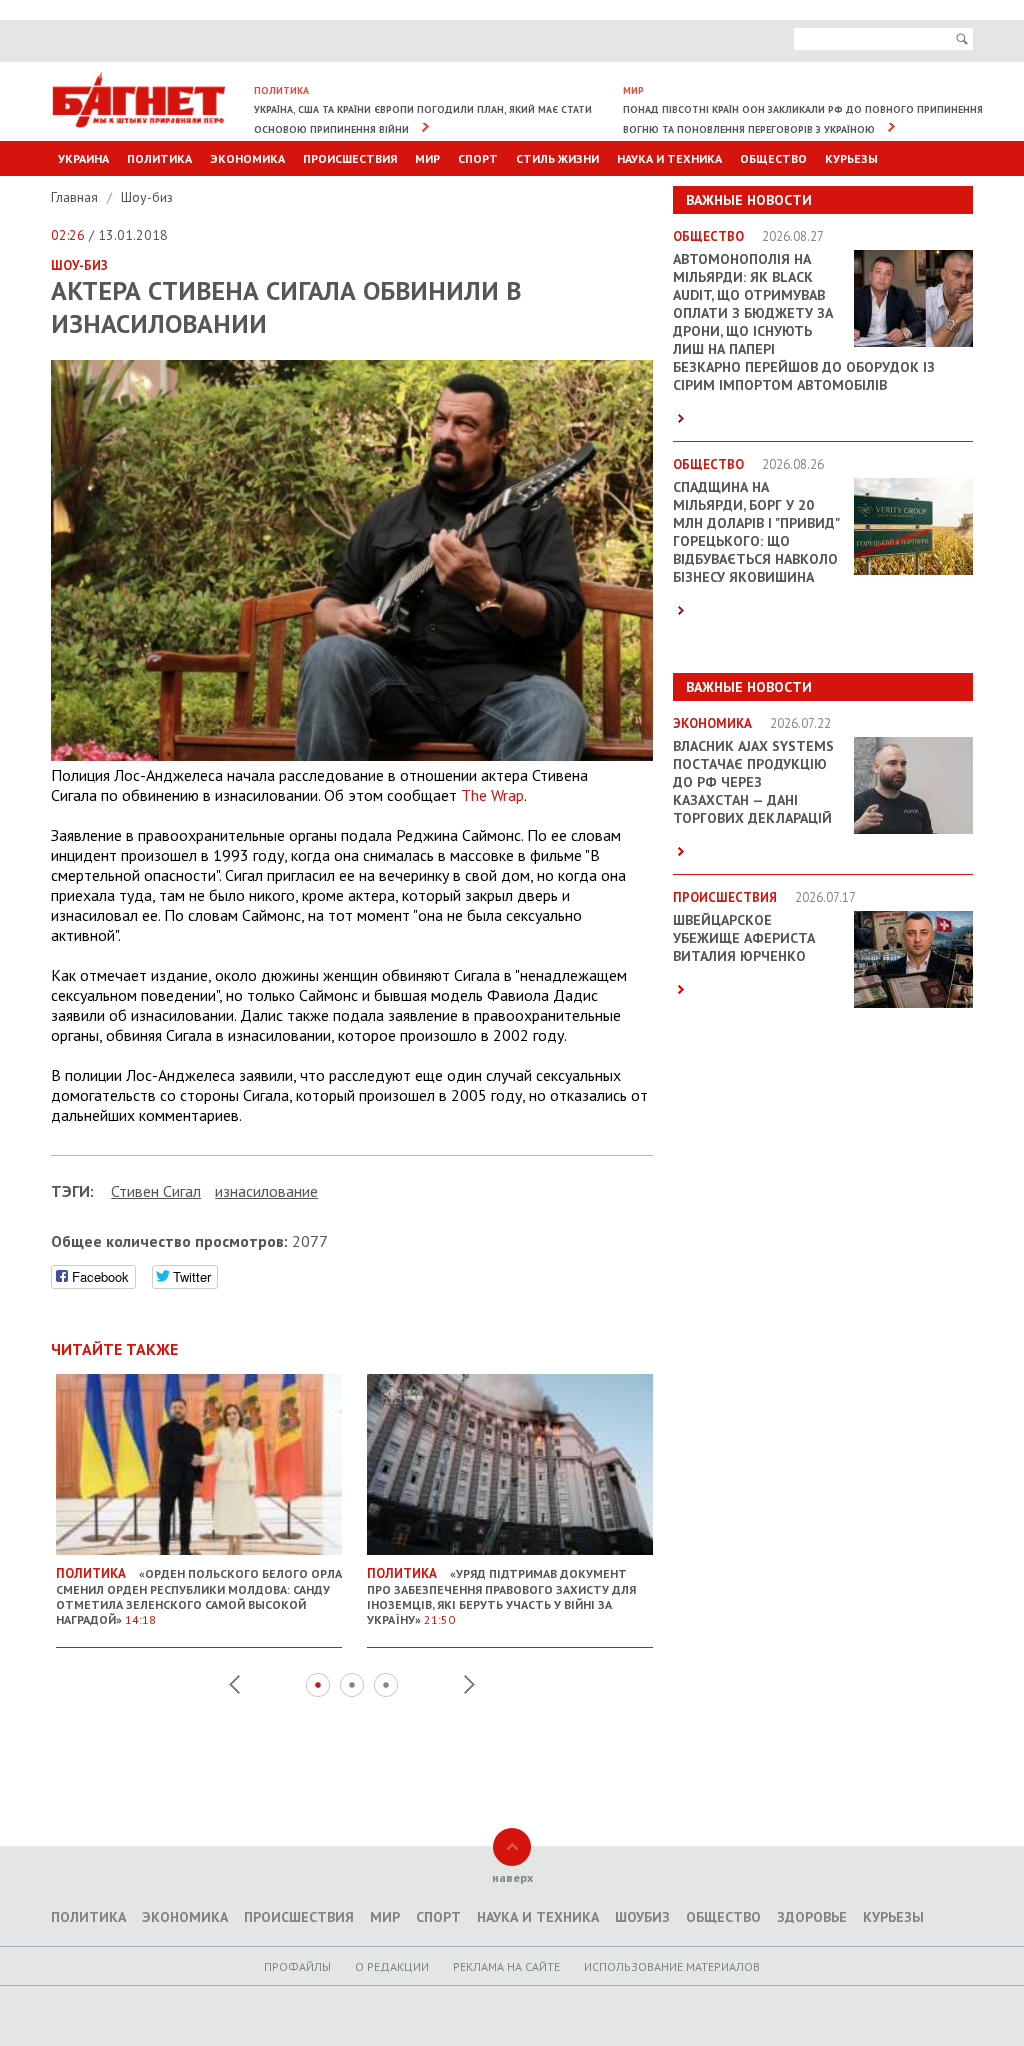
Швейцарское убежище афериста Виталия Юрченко (744, 938)
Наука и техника (669, 158)
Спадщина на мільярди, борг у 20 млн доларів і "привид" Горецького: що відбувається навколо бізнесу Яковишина (756, 532)
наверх (512, 1877)
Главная (76, 197)
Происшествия (350, 158)
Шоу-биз (147, 197)
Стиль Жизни (557, 158)
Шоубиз (642, 1917)
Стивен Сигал (156, 1191)
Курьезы (851, 158)
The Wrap (492, 795)
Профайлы (297, 1966)
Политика (159, 158)
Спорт (478, 158)
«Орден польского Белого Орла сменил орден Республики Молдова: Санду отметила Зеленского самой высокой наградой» (199, 1596)
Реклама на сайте (506, 1966)
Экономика (247, 158)
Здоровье (812, 1917)
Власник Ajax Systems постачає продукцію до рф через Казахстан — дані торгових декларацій (753, 782)
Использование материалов (672, 1966)
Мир (427, 158)
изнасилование (266, 1191)
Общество (773, 158)
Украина (83, 158)
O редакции (392, 1966)
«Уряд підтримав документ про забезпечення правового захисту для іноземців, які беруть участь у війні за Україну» (501, 1596)
